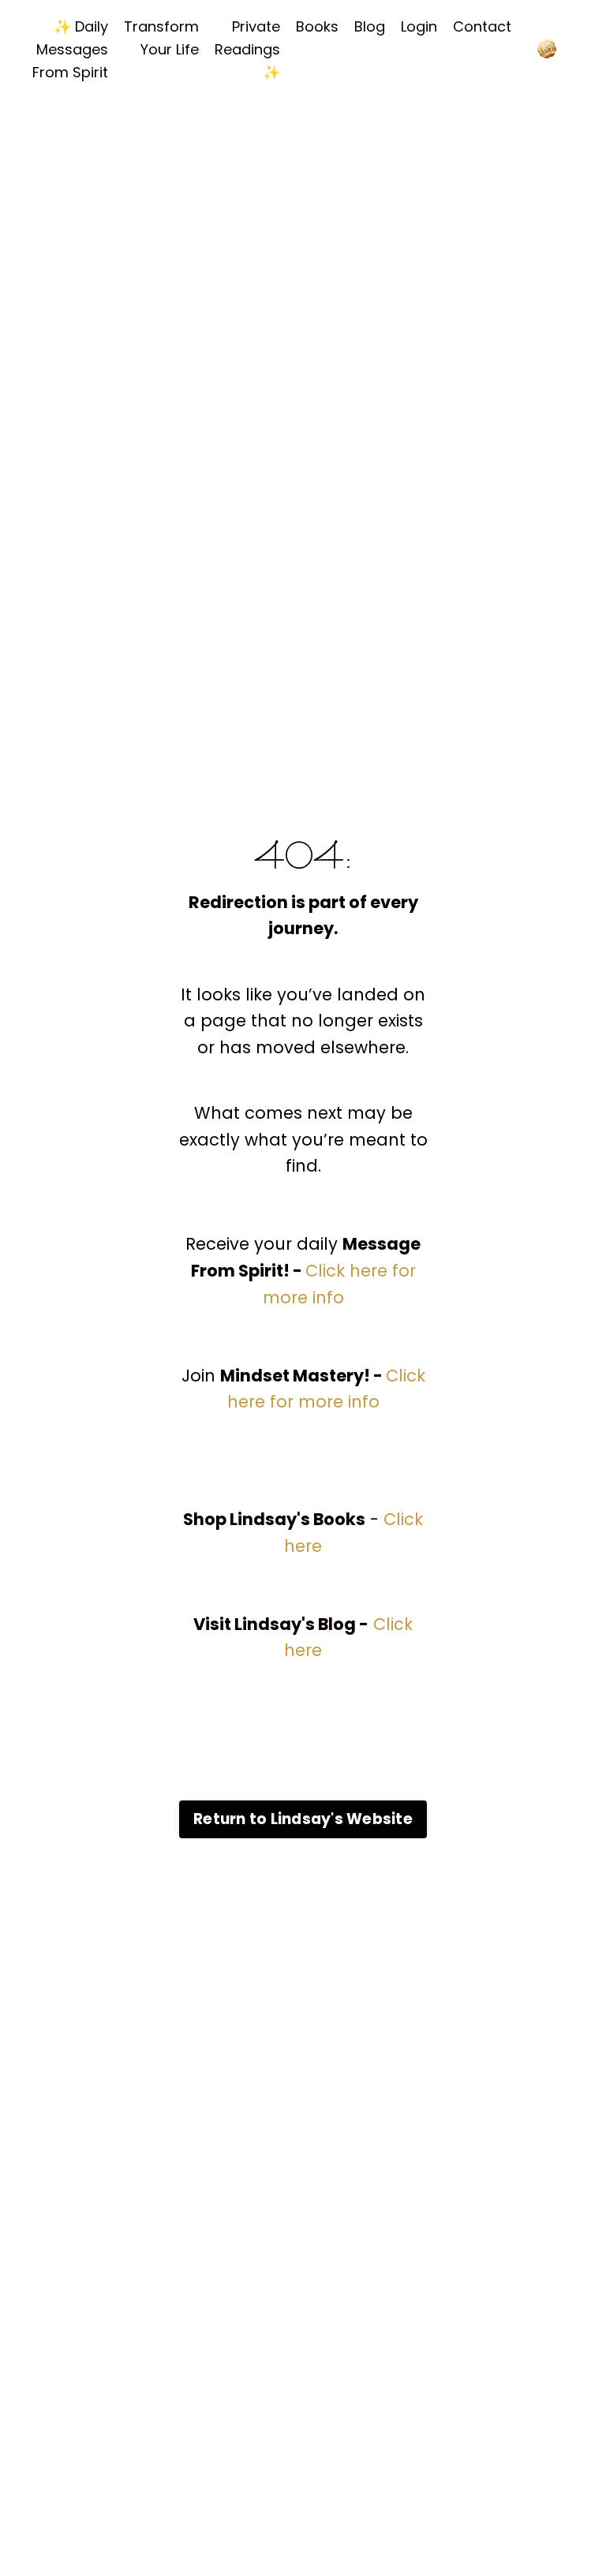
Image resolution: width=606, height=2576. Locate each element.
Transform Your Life (161, 38)
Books (317, 26)
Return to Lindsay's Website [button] (303, 1819)
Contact (482, 26)
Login (419, 26)
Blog (370, 26)
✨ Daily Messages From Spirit (70, 49)
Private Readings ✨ (247, 49)
